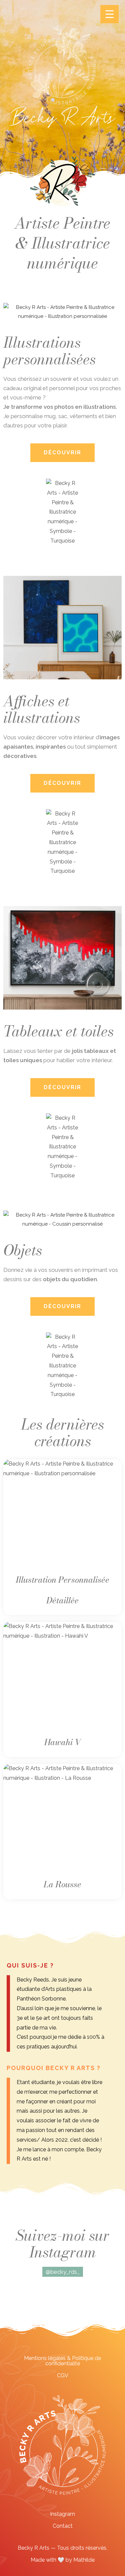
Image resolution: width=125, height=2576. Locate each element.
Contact (63, 2526)
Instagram (62, 2514)
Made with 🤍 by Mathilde (63, 2560)
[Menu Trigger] (109, 14)
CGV (63, 2375)
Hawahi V (63, 1742)
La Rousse (62, 1884)
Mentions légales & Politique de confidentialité (62, 2361)
